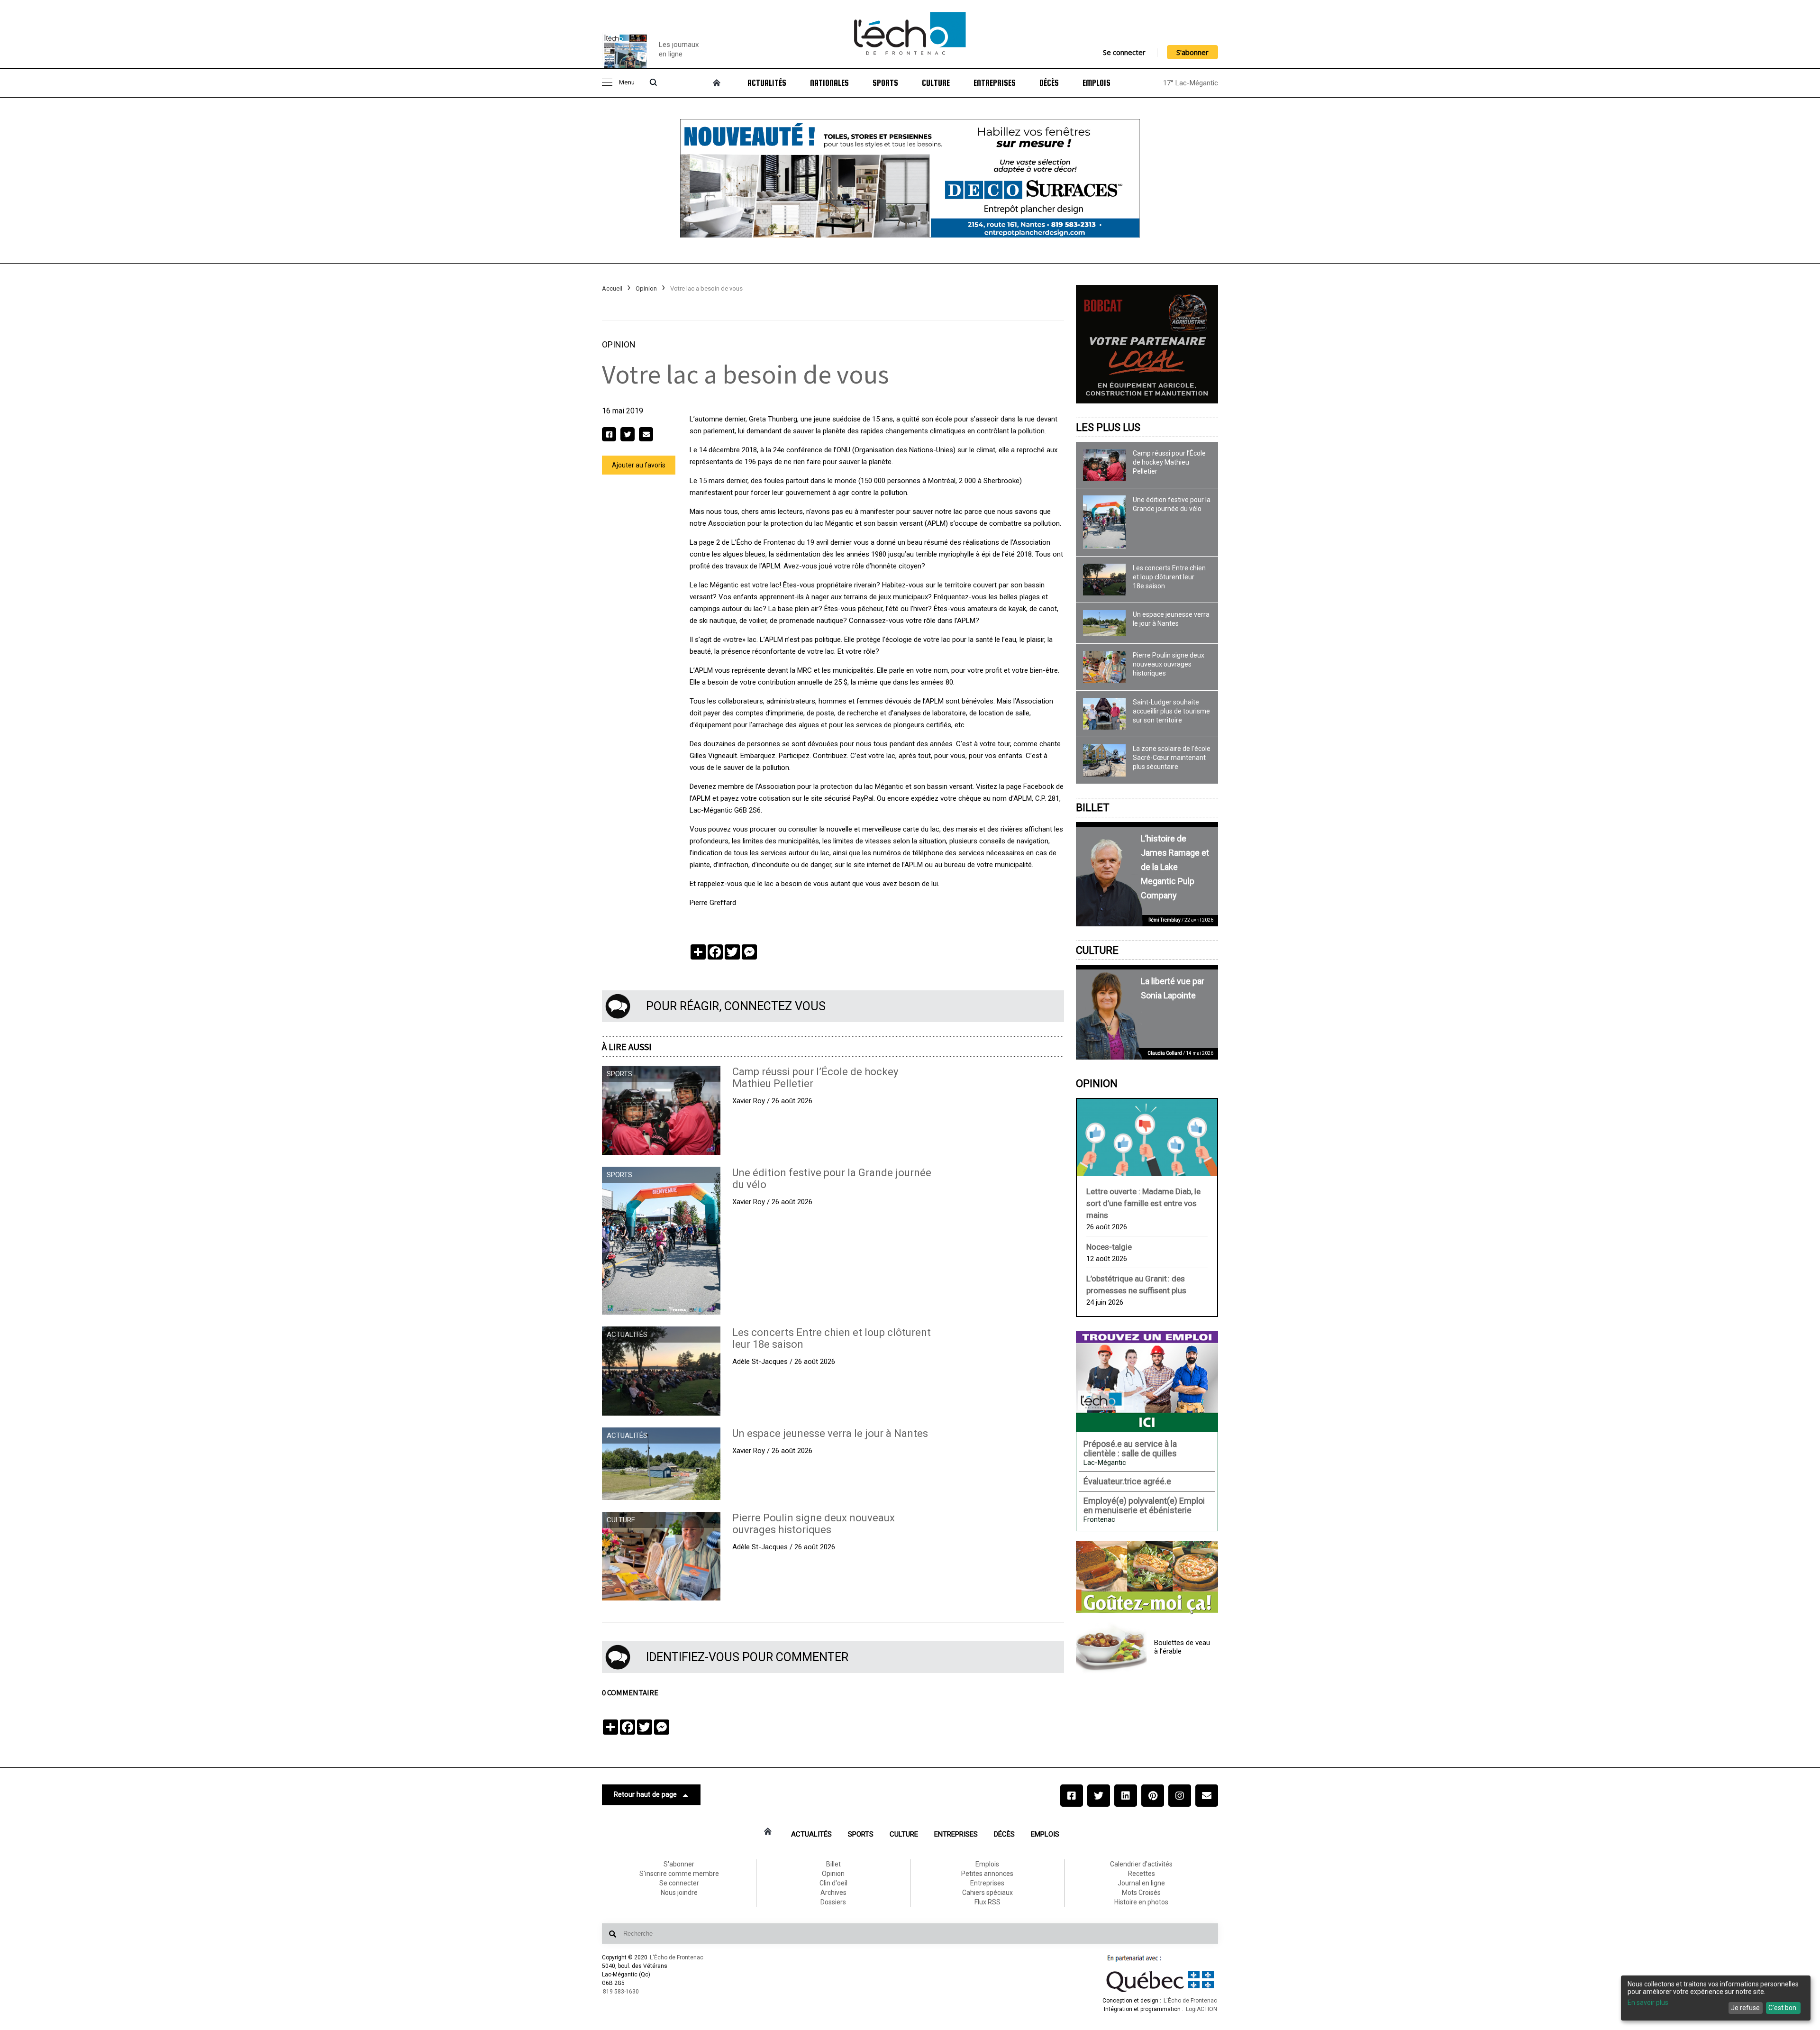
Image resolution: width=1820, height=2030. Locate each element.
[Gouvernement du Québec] (1160, 1992)
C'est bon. (1783, 2008)
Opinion (646, 288)
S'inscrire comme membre (679, 1874)
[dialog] (1716, 1998)
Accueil (612, 288)
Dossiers (833, 1902)
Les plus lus (1108, 427)
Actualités (767, 83)
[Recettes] (1147, 1578)
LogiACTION (1201, 2009)
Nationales (829, 83)
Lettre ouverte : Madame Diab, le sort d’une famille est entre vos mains (1143, 1203)
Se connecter (1124, 52)
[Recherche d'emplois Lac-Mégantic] (1147, 1381)
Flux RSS (987, 1902)
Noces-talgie (1109, 1247)
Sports (885, 83)
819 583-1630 (621, 1992)
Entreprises (995, 83)
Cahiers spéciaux (987, 1893)
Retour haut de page (645, 1794)
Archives (833, 1893)
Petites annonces (987, 1874)
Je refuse (1745, 2008)
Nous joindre (679, 1893)
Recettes (1142, 1874)
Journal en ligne (1141, 1883)
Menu (627, 83)
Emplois (1097, 83)
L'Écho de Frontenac (677, 1957)
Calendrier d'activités (1141, 1864)
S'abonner (1192, 52)
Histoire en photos (1141, 1902)
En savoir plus (1648, 2003)
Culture (936, 83)
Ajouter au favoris (639, 465)
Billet (1093, 808)
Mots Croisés (1141, 1893)
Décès (1049, 83)
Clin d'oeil (833, 1883)
